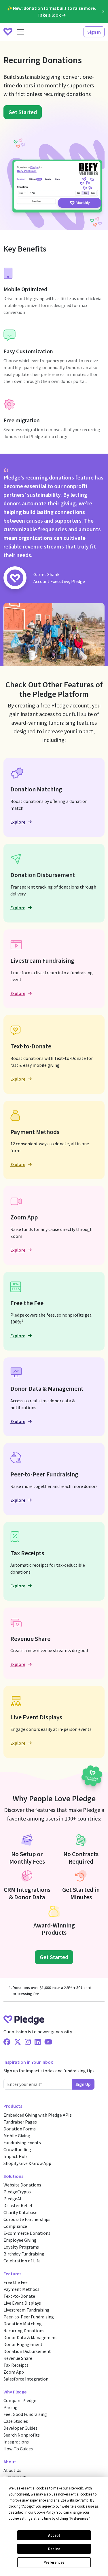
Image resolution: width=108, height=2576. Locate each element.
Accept (54, 2535)
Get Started (23, 112)
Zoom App (14, 2372)
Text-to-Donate (19, 2296)
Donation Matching (23, 2324)
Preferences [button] (79, 2519)
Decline (54, 2549)
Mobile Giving (17, 2136)
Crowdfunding (17, 2149)
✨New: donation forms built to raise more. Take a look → (52, 11)
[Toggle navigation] (20, 32)
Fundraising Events (22, 2142)
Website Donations (22, 2185)
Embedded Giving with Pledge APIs (38, 2115)
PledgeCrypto (17, 2192)
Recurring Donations (24, 2331)
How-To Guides (18, 2449)
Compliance (15, 2226)
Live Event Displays (22, 2303)
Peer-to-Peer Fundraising (29, 2317)
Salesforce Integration (26, 2379)
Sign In (94, 32)
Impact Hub (15, 2156)
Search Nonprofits (22, 2435)
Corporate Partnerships (27, 2219)
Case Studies (16, 2421)
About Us (12, 2470)
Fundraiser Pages (20, 2122)
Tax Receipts (16, 2365)
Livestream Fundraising (26, 2310)
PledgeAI (12, 2199)
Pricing (11, 2407)
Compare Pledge (20, 2400)
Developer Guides (20, 2428)
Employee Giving (20, 2240)
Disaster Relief (18, 2205)
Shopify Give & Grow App (27, 2163)
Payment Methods (21, 2289)
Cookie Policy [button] (44, 2512)
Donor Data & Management (30, 2337)
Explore (18, 822)
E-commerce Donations (27, 2233)
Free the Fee (16, 2282)
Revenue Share (18, 2358)
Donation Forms (20, 2129)
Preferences (54, 2562)
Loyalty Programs (21, 2247)
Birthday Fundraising (24, 2254)
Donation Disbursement (27, 2351)
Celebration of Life (22, 2261)
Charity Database (20, 2212)
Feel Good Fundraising (25, 2414)
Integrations (16, 2442)
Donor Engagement (23, 2344)
